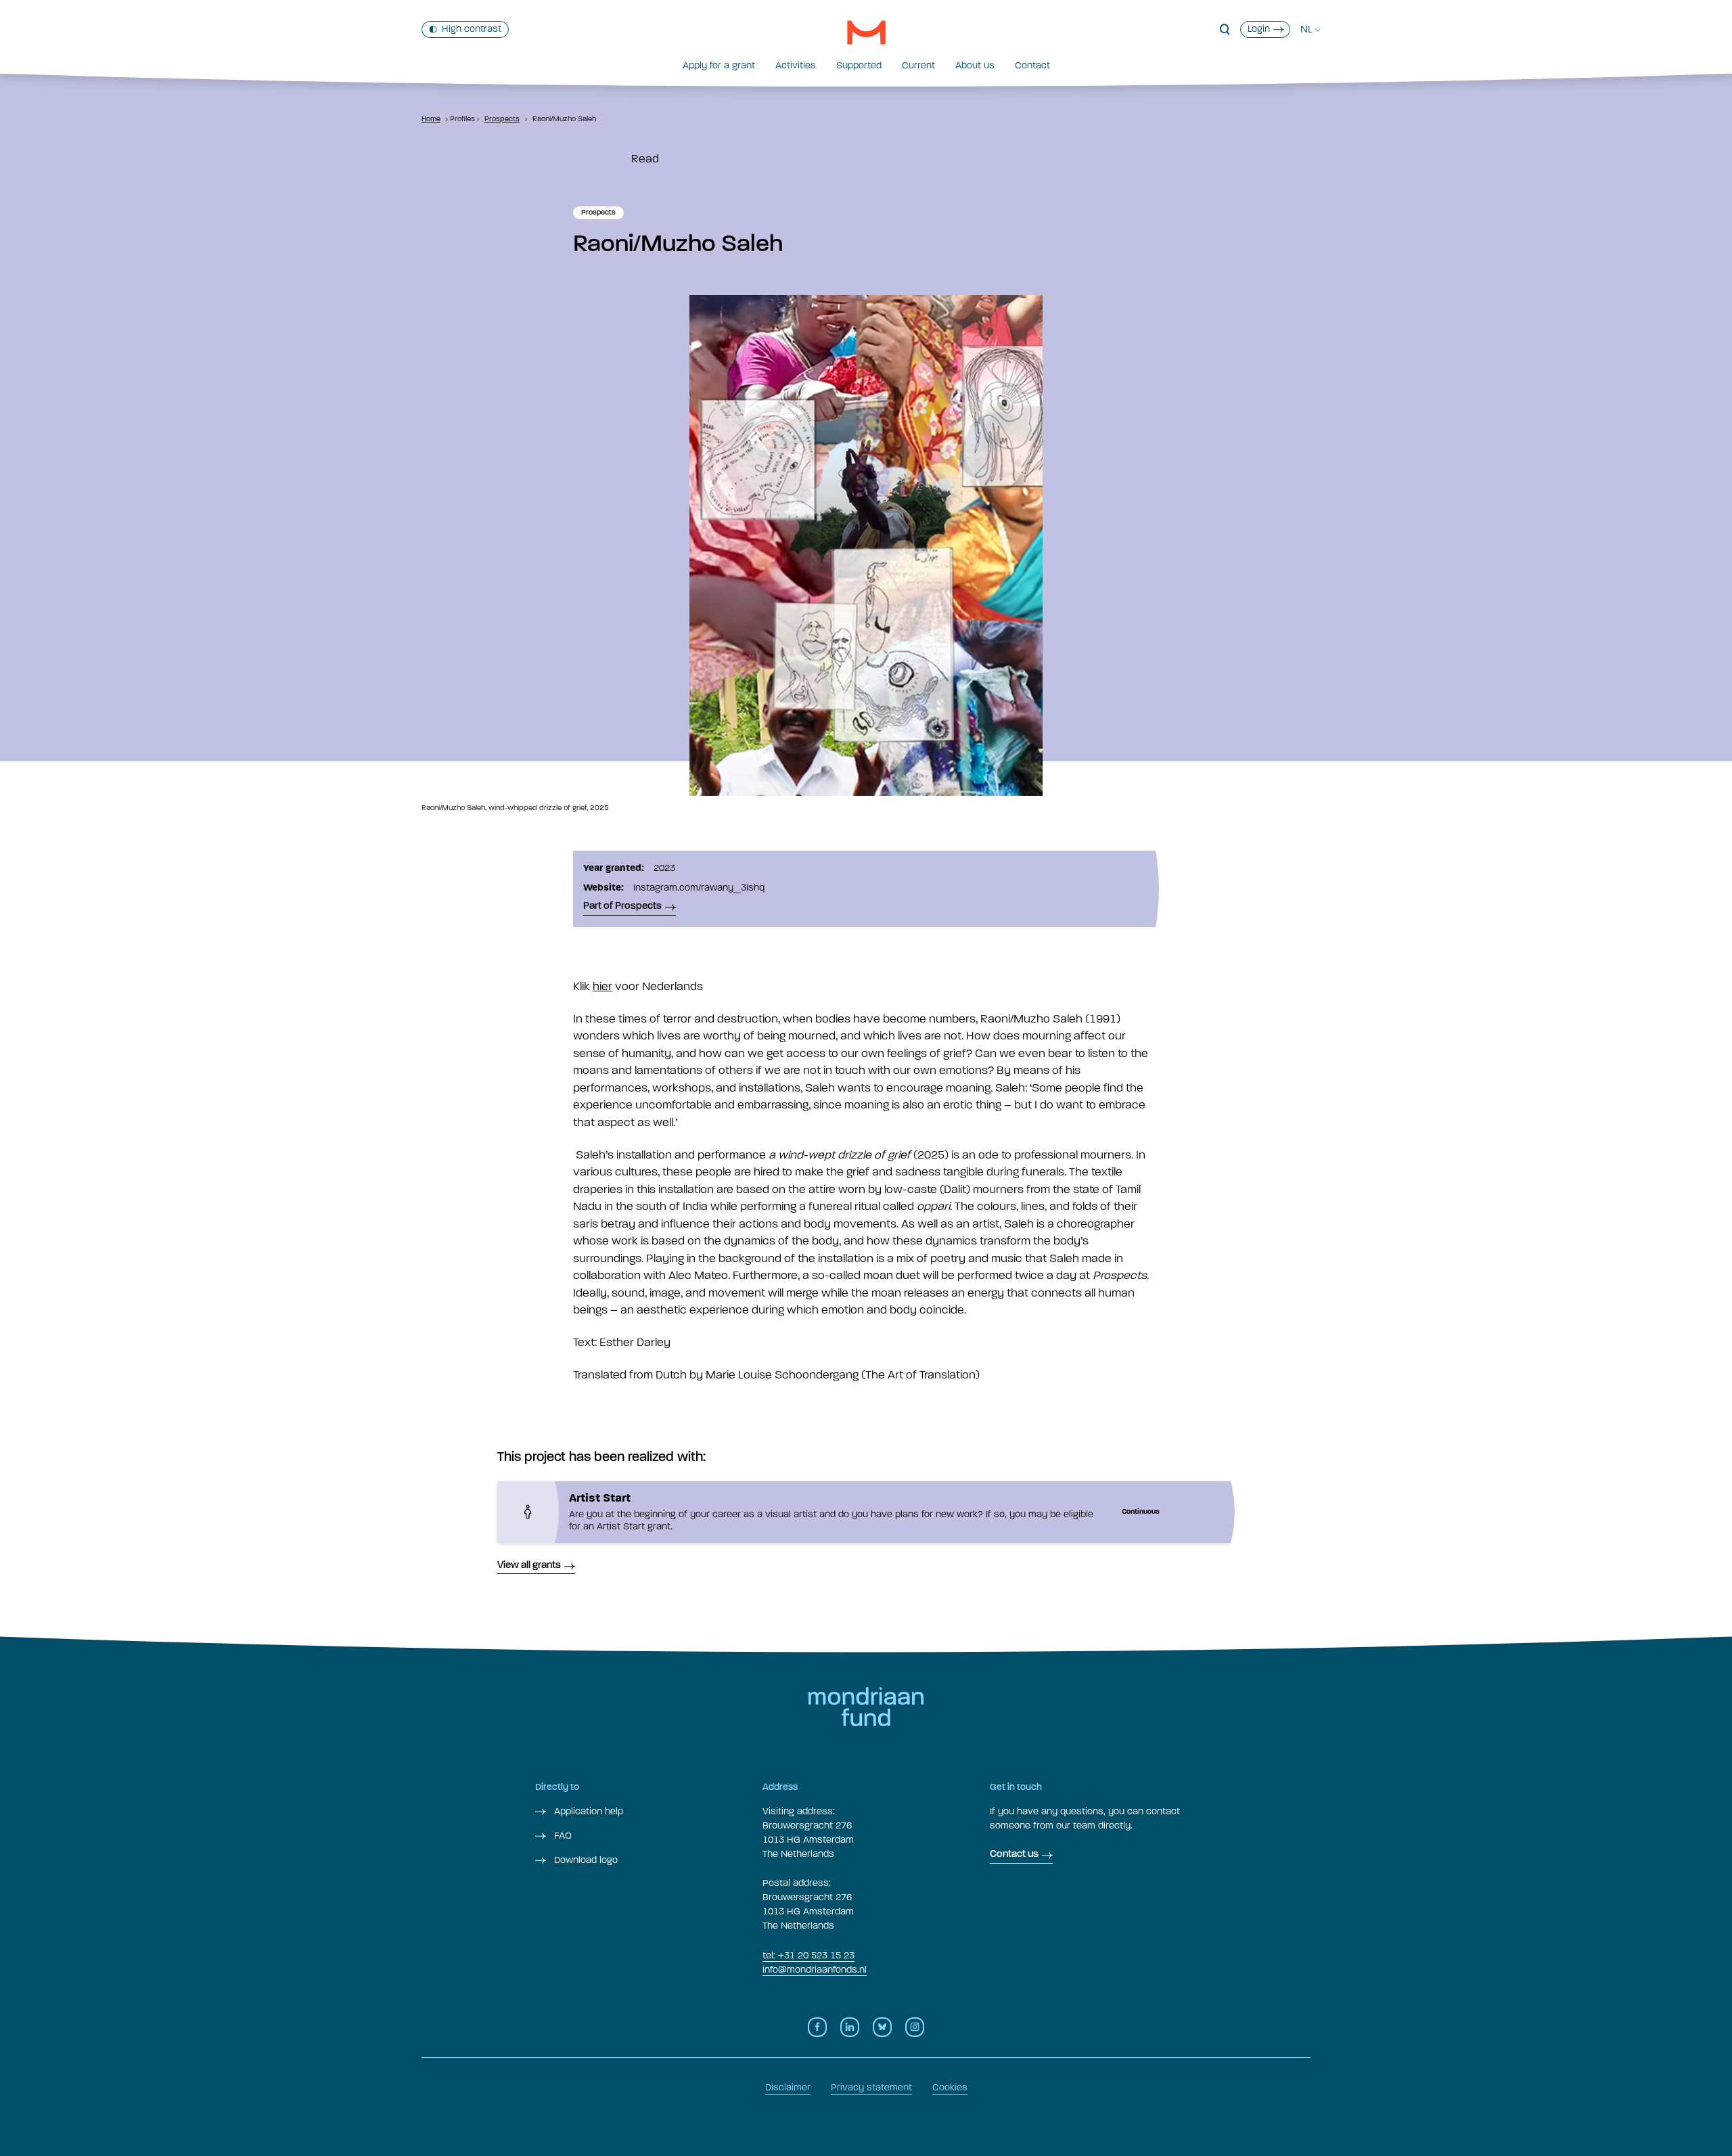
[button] (1225, 30)
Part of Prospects (622, 906)
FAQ (562, 1836)
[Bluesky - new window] (882, 2027)
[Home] (866, 32)
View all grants (529, 1566)
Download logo (585, 1860)
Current (918, 65)
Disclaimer (788, 2087)
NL (1306, 29)
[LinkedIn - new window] (850, 2027)
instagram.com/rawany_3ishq (699, 888)
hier (602, 986)
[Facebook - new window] (817, 2027)
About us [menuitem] (975, 65)
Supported (859, 65)
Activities (796, 65)
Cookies (950, 2087)
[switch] (465, 29)
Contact (1032, 65)
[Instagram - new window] (915, 2027)
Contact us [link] (1014, 1855)
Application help (587, 1811)
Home (431, 119)
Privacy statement (871, 2087)
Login (1259, 29)
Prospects (502, 119)
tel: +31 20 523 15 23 (808, 1955)
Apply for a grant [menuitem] (719, 65)
